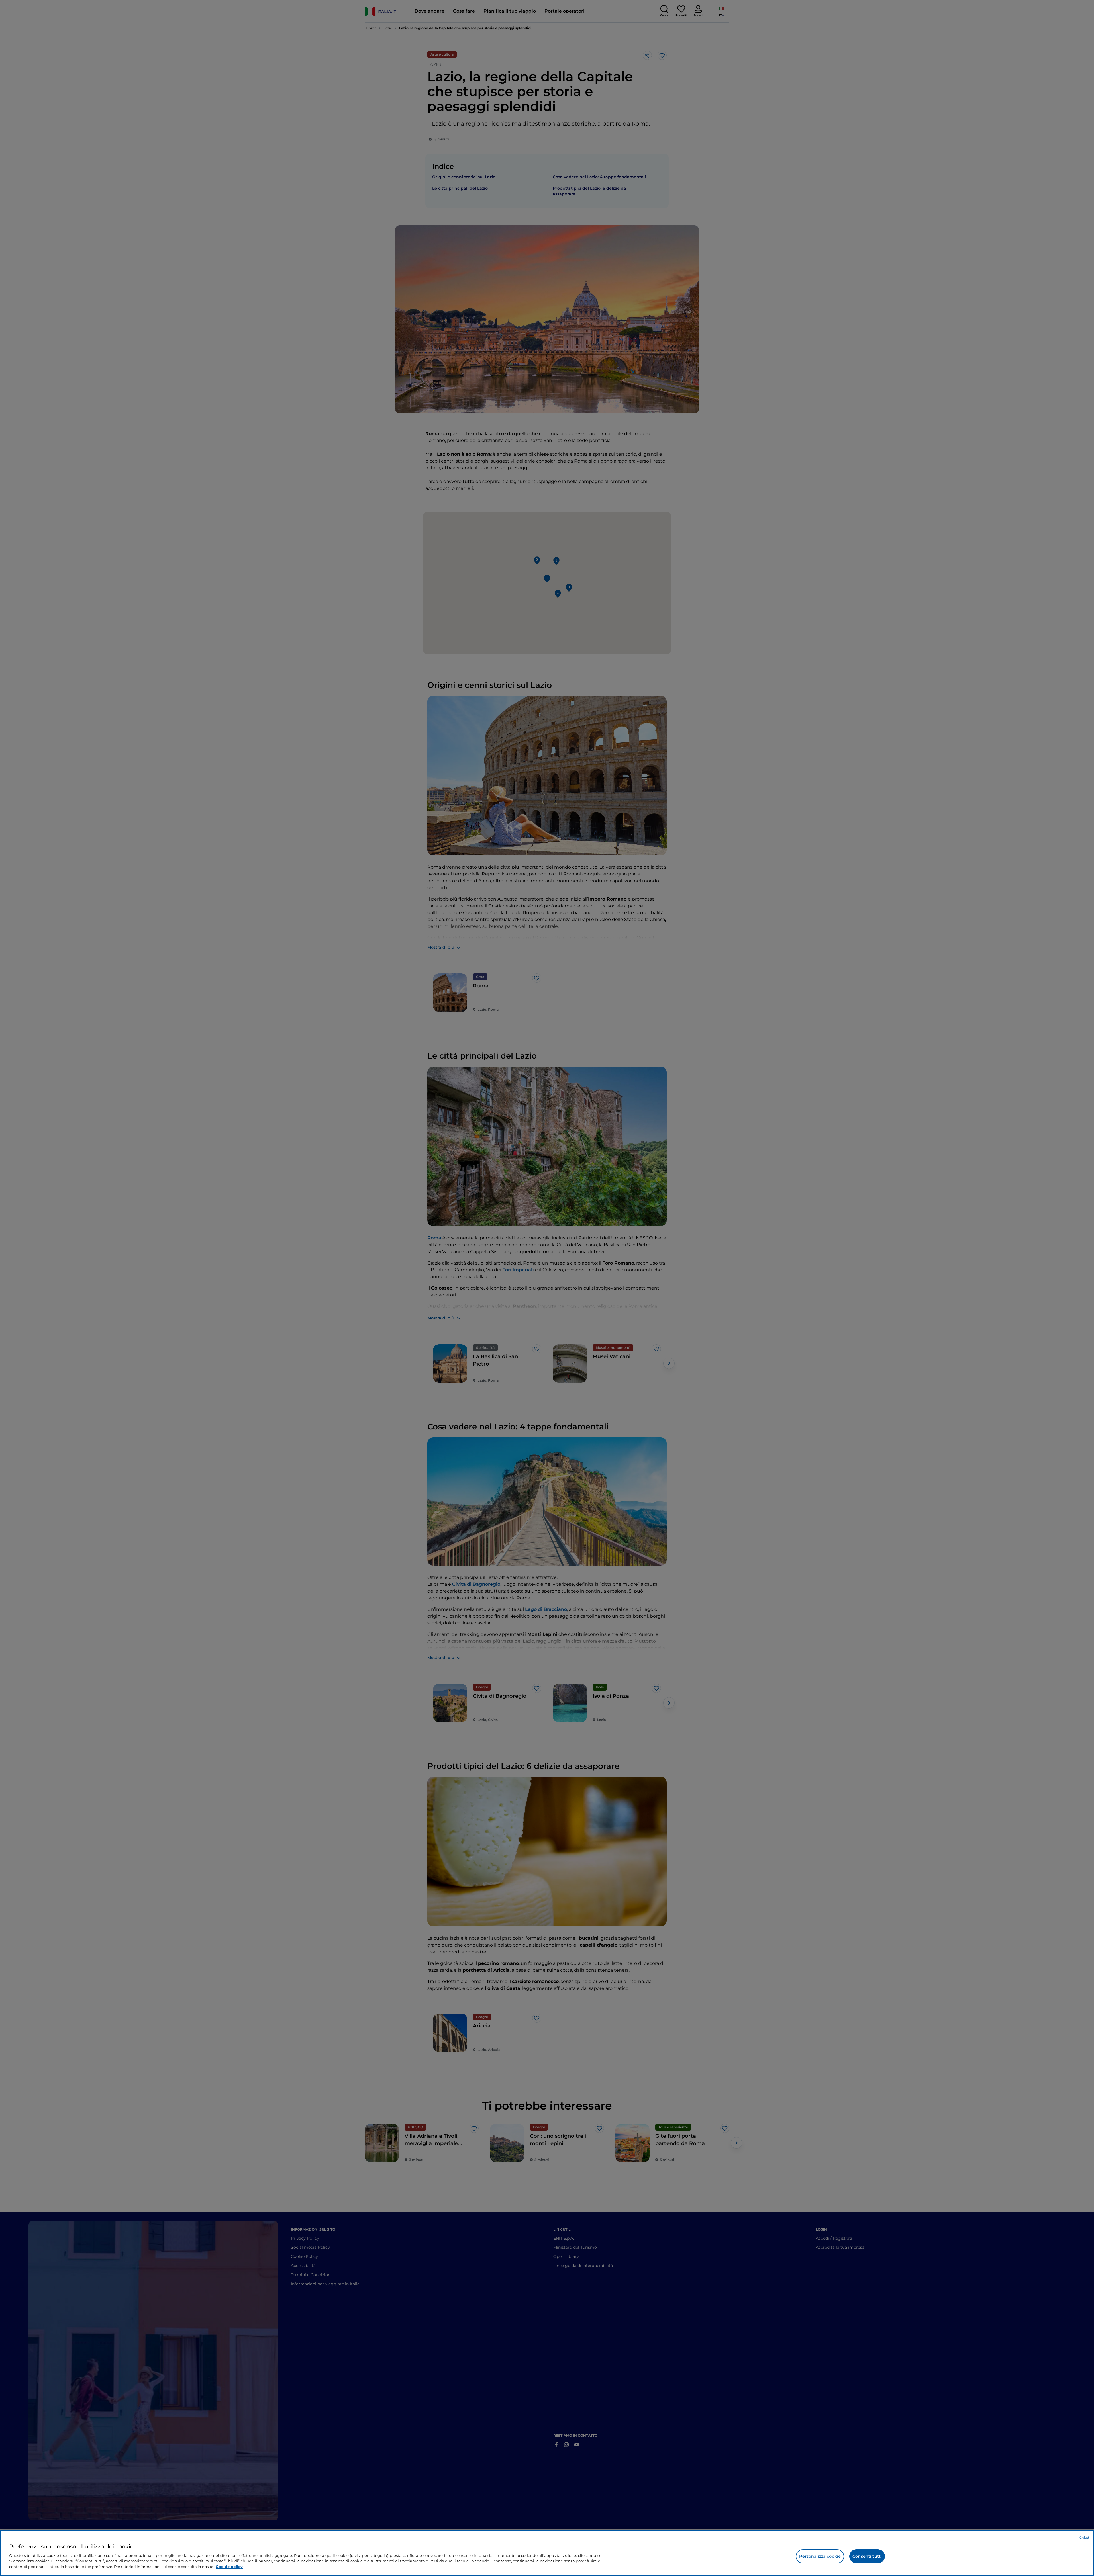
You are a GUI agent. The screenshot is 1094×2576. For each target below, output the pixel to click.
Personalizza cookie (820, 2556)
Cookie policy (229, 2566)
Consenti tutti (867, 2556)
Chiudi (1085, 2538)
